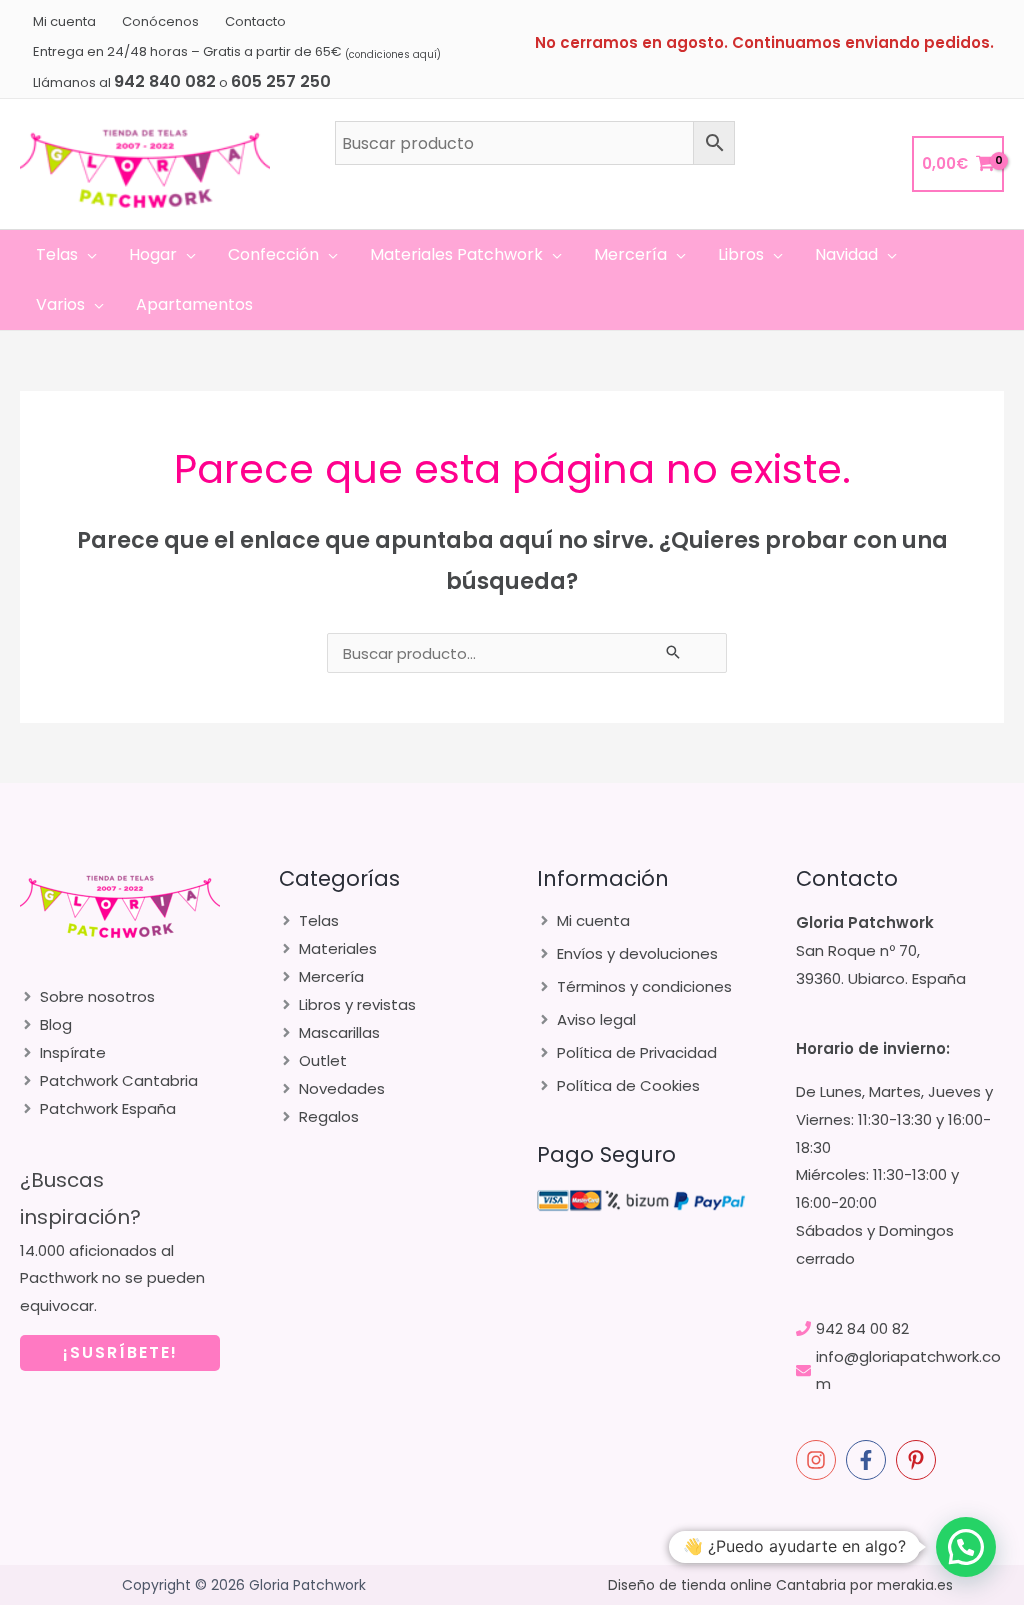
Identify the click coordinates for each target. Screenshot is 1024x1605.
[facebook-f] (869, 1460)
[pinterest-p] (919, 1460)
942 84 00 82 (862, 1328)
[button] (87, 255)
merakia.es (915, 1585)
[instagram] (819, 1460)
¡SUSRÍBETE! (120, 1352)
